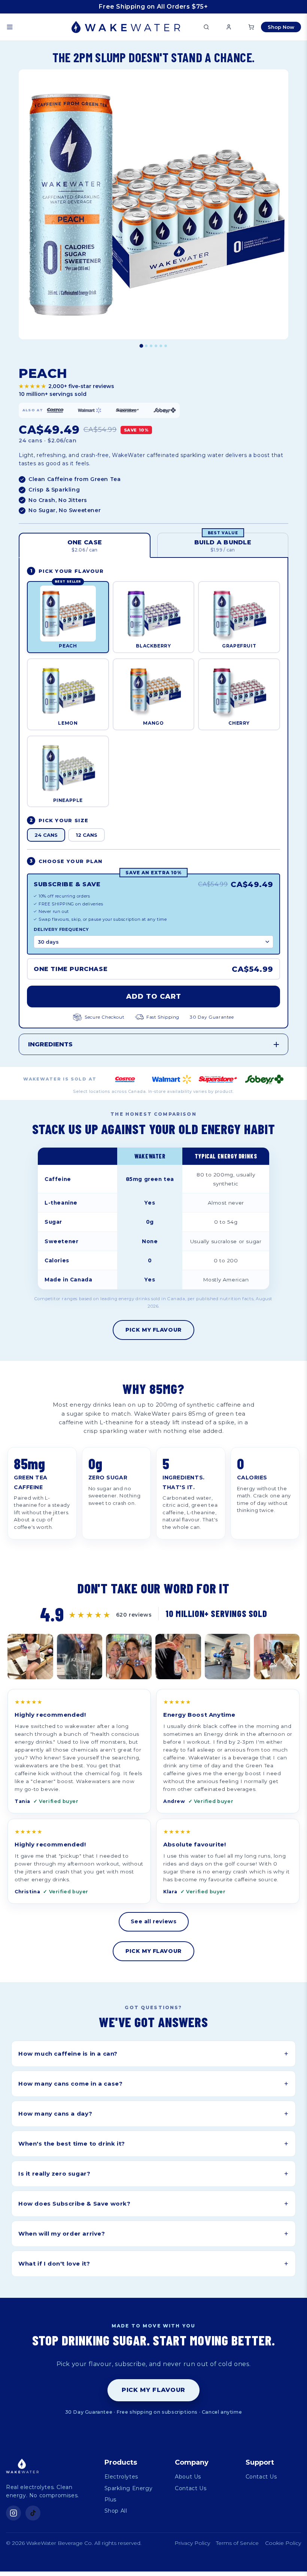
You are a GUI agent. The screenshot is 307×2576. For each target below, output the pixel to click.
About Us (188, 2477)
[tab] (142, 346)
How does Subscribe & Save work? (153, 2204)
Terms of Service (237, 2543)
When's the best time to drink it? (153, 2144)
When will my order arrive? (153, 2234)
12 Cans (86, 835)
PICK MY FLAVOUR (153, 1330)
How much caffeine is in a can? (153, 2054)
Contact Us (191, 2488)
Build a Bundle (223, 543)
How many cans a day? (153, 2114)
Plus (110, 2500)
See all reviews (154, 1921)
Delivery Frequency (61, 929)
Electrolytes (121, 2477)
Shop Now (281, 27)
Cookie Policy (283, 2543)
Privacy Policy (192, 2543)
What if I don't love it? (153, 2264)
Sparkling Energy (129, 2488)
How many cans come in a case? (153, 2084)
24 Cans (46, 835)
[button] (10, 27)
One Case (85, 546)
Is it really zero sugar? (153, 2174)
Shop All (116, 2511)
